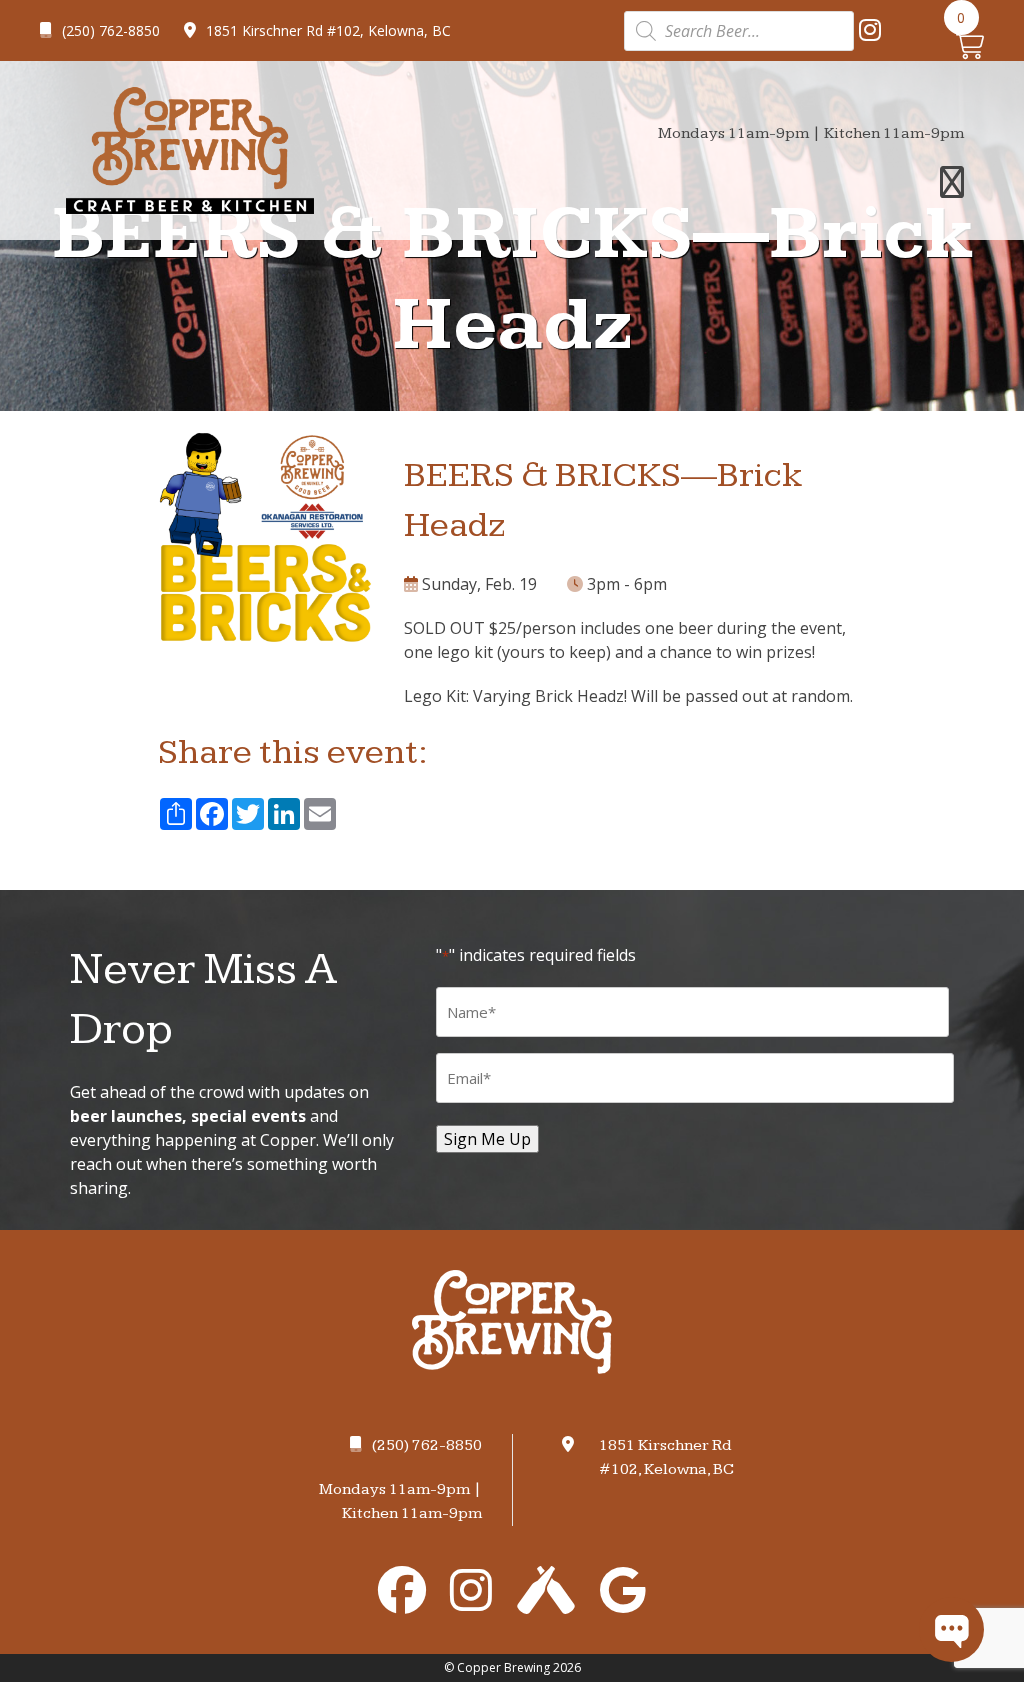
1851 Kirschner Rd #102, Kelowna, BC (328, 30)
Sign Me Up (487, 1139)
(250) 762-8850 (111, 30)
